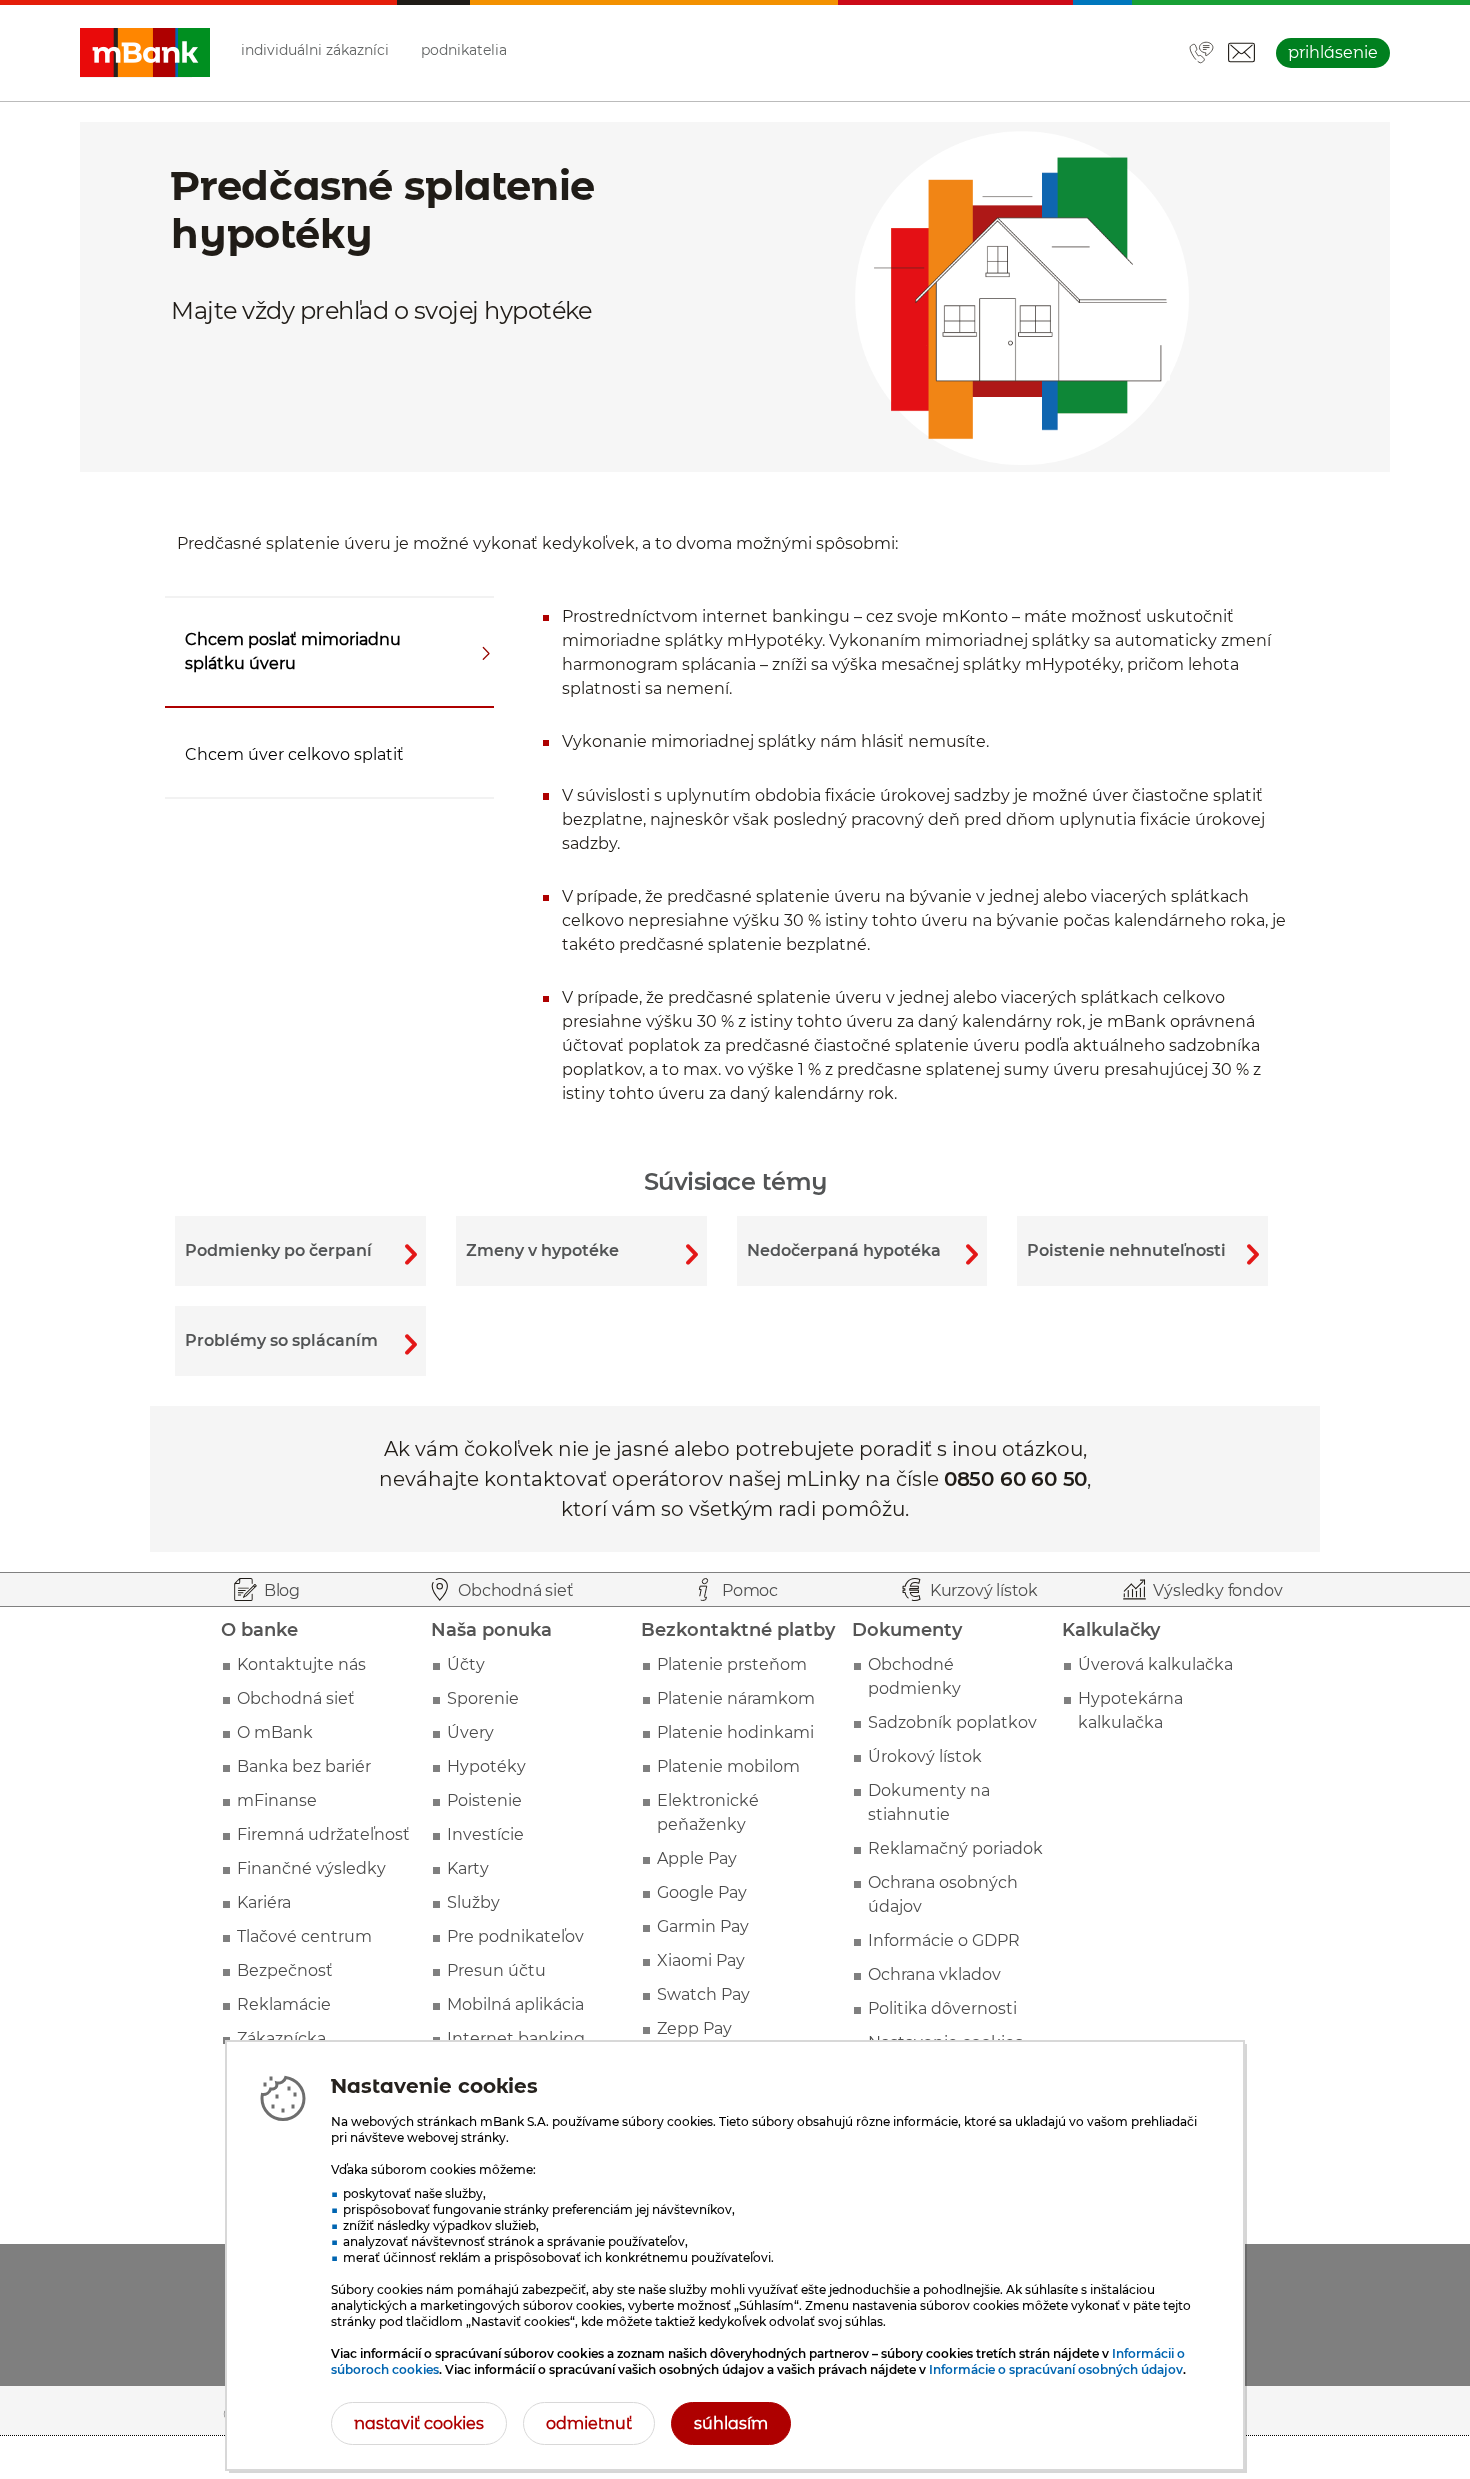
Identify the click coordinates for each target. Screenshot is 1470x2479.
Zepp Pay (694, 2028)
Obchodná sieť (296, 1698)
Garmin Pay (703, 1926)
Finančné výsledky (311, 1868)
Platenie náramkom (736, 1698)
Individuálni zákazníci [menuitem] (315, 50)
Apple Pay (697, 1858)
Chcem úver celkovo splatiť (294, 754)
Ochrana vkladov (934, 1974)
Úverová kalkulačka (1155, 1664)
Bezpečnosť (285, 1970)
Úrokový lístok (925, 1756)
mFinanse (277, 1800)
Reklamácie (284, 2004)
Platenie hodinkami (735, 1732)
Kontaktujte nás (301, 1664)
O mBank (275, 1732)
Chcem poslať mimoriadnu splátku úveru (293, 651)
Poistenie (484, 1800)
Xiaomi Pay (701, 1960)
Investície (485, 1834)
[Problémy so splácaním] (300, 1341)
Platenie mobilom (728, 1766)
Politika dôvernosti (942, 2008)
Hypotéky (486, 1766)
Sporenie (483, 1698)
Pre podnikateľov (515, 1936)
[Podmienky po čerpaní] (300, 1251)
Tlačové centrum (304, 1936)
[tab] (336, 652)
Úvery (470, 1732)
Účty (466, 1664)
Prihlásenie (1333, 52)
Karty (468, 1868)
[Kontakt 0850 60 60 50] (1201, 54)
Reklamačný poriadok (955, 1848)
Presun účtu (496, 1970)
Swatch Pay (703, 1994)
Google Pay (702, 1892)
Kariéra (264, 1902)
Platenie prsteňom (732, 1664)
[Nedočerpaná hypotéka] (862, 1251)
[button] (1241, 53)
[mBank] (145, 53)
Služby (473, 1902)
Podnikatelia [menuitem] (464, 50)
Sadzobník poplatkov (952, 1722)
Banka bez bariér (304, 1766)
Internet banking (516, 2038)
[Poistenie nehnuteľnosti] (1142, 1251)
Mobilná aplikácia (515, 2004)
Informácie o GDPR (944, 1940)
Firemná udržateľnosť (323, 1834)
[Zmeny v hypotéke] (581, 1251)
